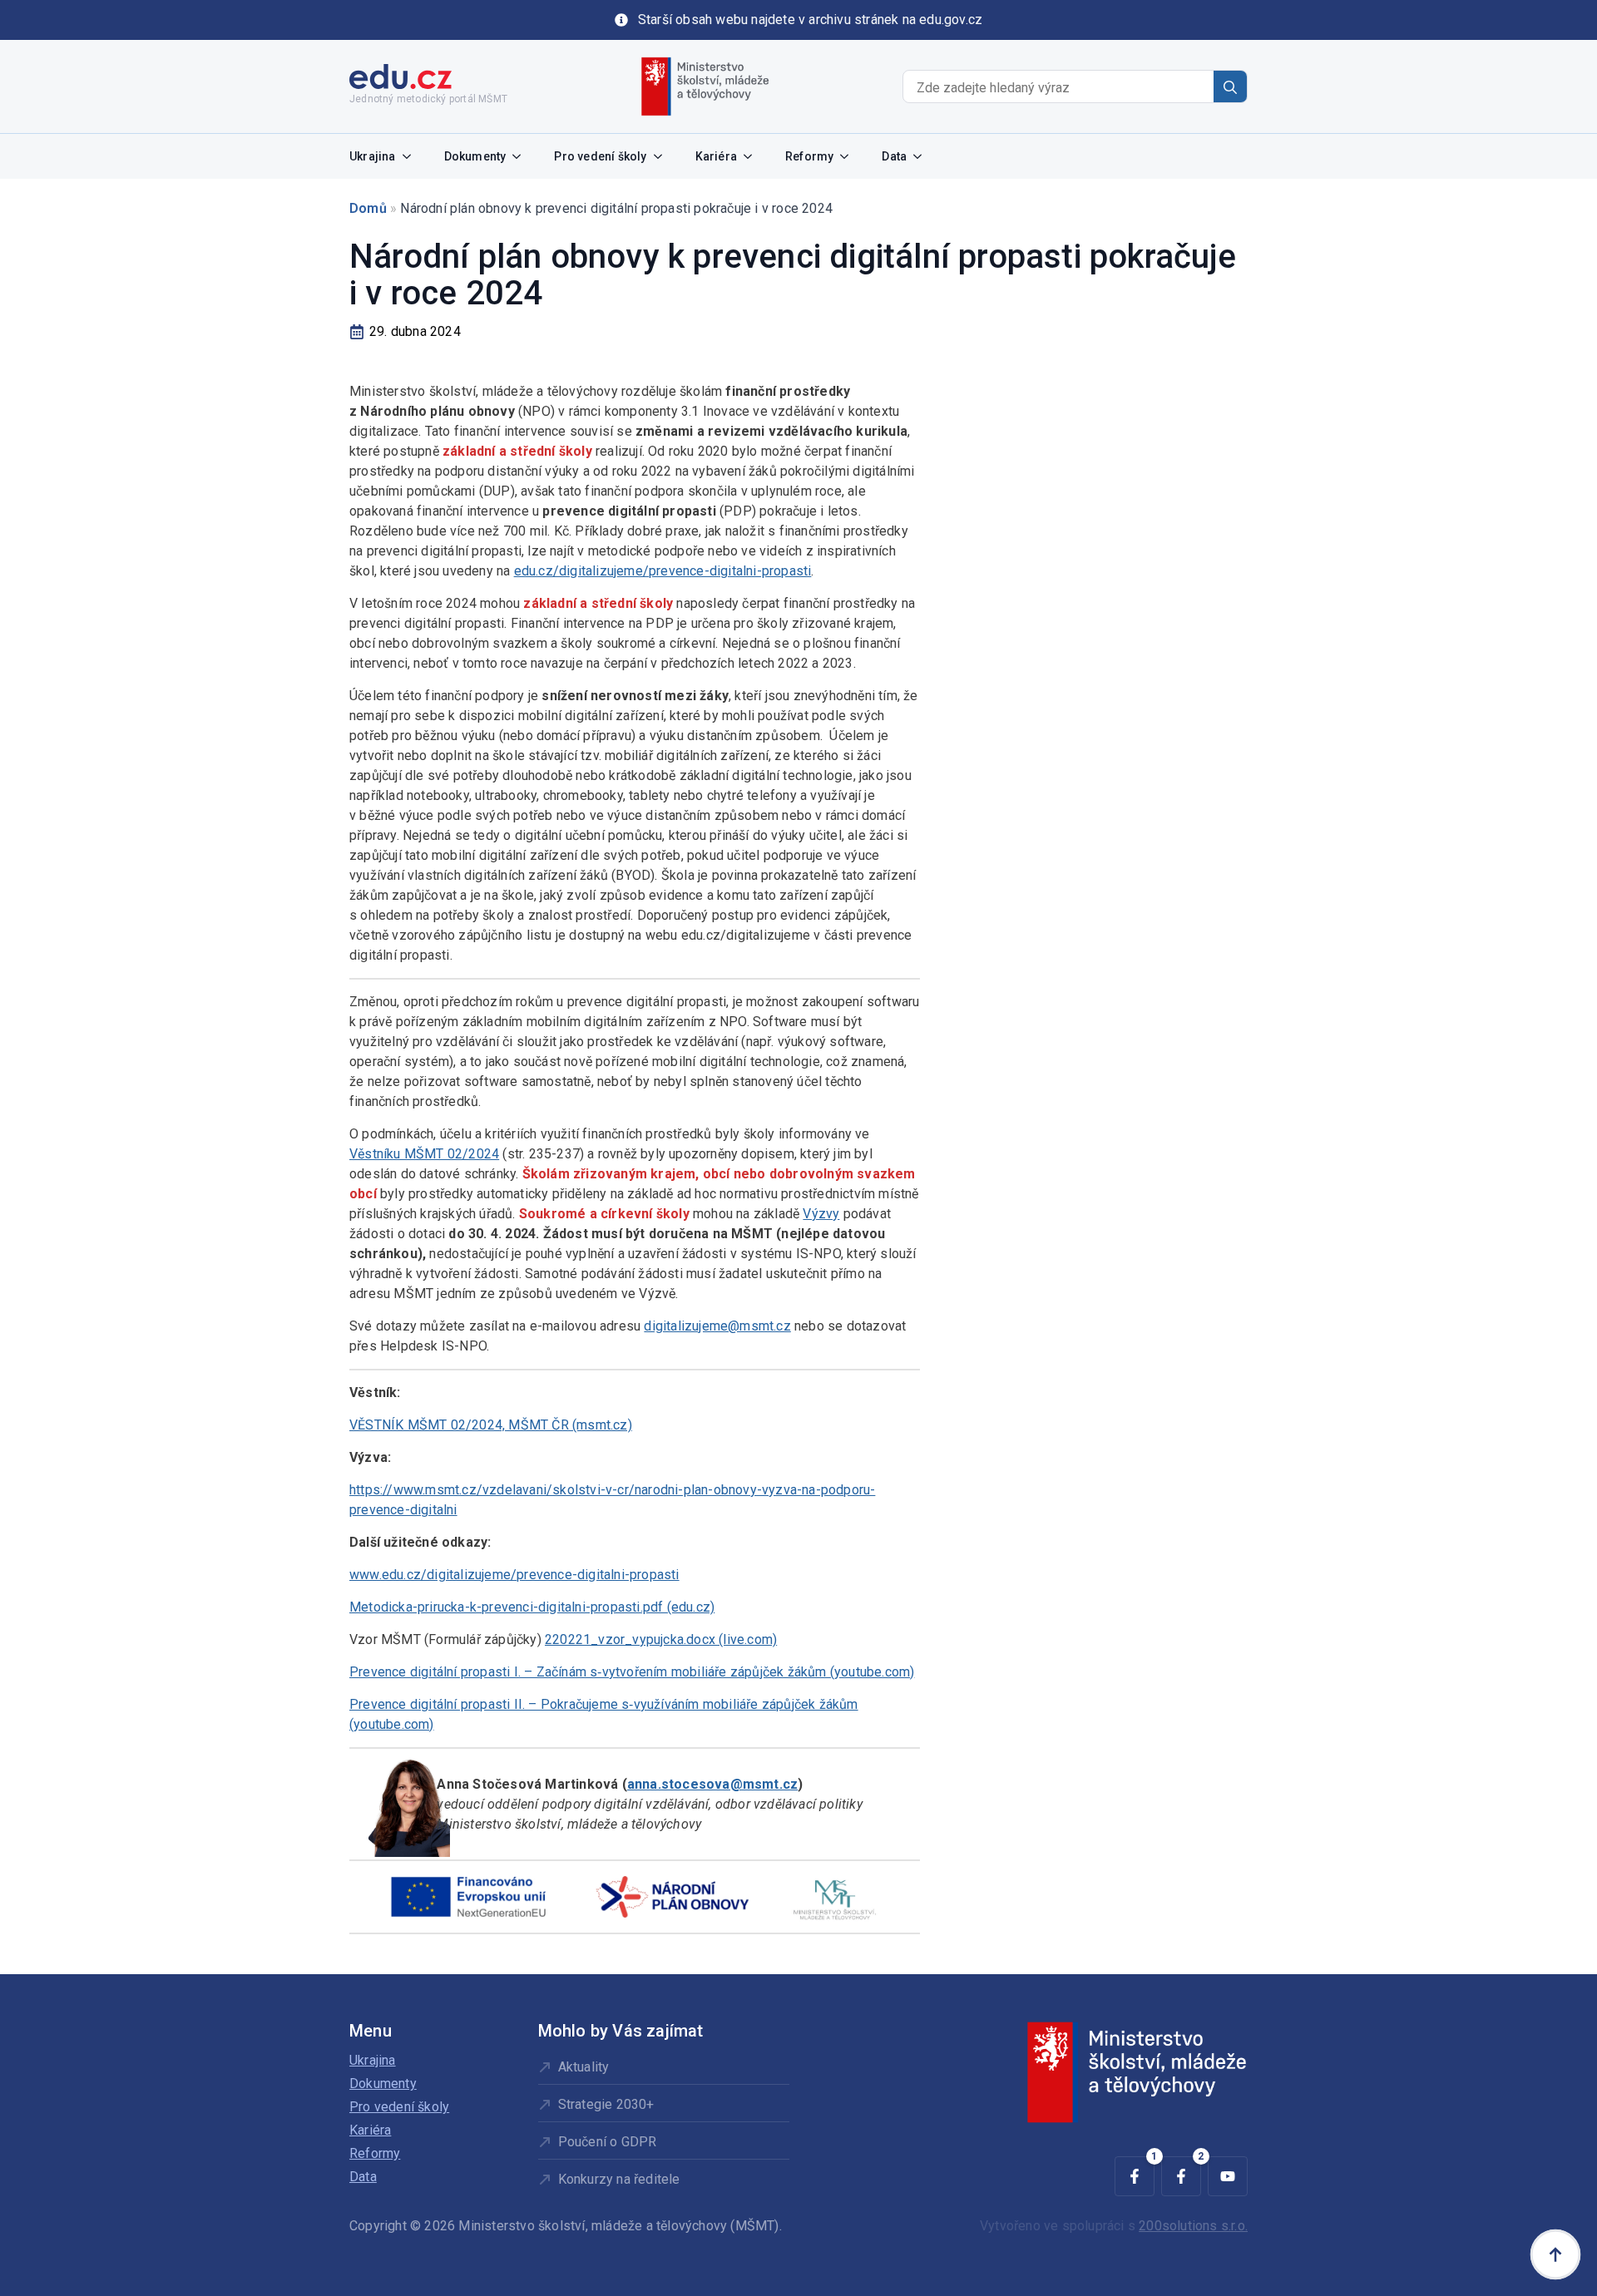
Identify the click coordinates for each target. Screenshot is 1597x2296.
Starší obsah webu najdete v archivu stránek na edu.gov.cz (810, 20)
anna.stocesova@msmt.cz (712, 1784)
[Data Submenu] (922, 156)
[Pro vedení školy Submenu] (663, 156)
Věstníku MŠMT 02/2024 (424, 1154)
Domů (368, 208)
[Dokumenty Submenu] (522, 156)
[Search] (1230, 87)
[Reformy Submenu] (849, 156)
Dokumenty (475, 156)
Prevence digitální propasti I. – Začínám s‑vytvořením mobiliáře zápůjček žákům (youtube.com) (632, 1672)
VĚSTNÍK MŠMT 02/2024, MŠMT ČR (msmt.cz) (491, 1425)
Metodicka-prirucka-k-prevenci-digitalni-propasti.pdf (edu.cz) (532, 1607)
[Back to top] (1555, 2254)
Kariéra (716, 156)
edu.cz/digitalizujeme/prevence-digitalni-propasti (663, 571)
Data (894, 156)
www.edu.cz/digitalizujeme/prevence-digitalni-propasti (514, 1575)
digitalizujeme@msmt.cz (717, 1326)
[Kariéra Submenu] (753, 156)
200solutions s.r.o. (1193, 2226)
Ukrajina (373, 156)
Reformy (809, 156)
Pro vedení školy (600, 156)
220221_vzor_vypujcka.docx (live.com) (661, 1639)
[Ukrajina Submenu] (412, 156)
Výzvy (821, 1214)
